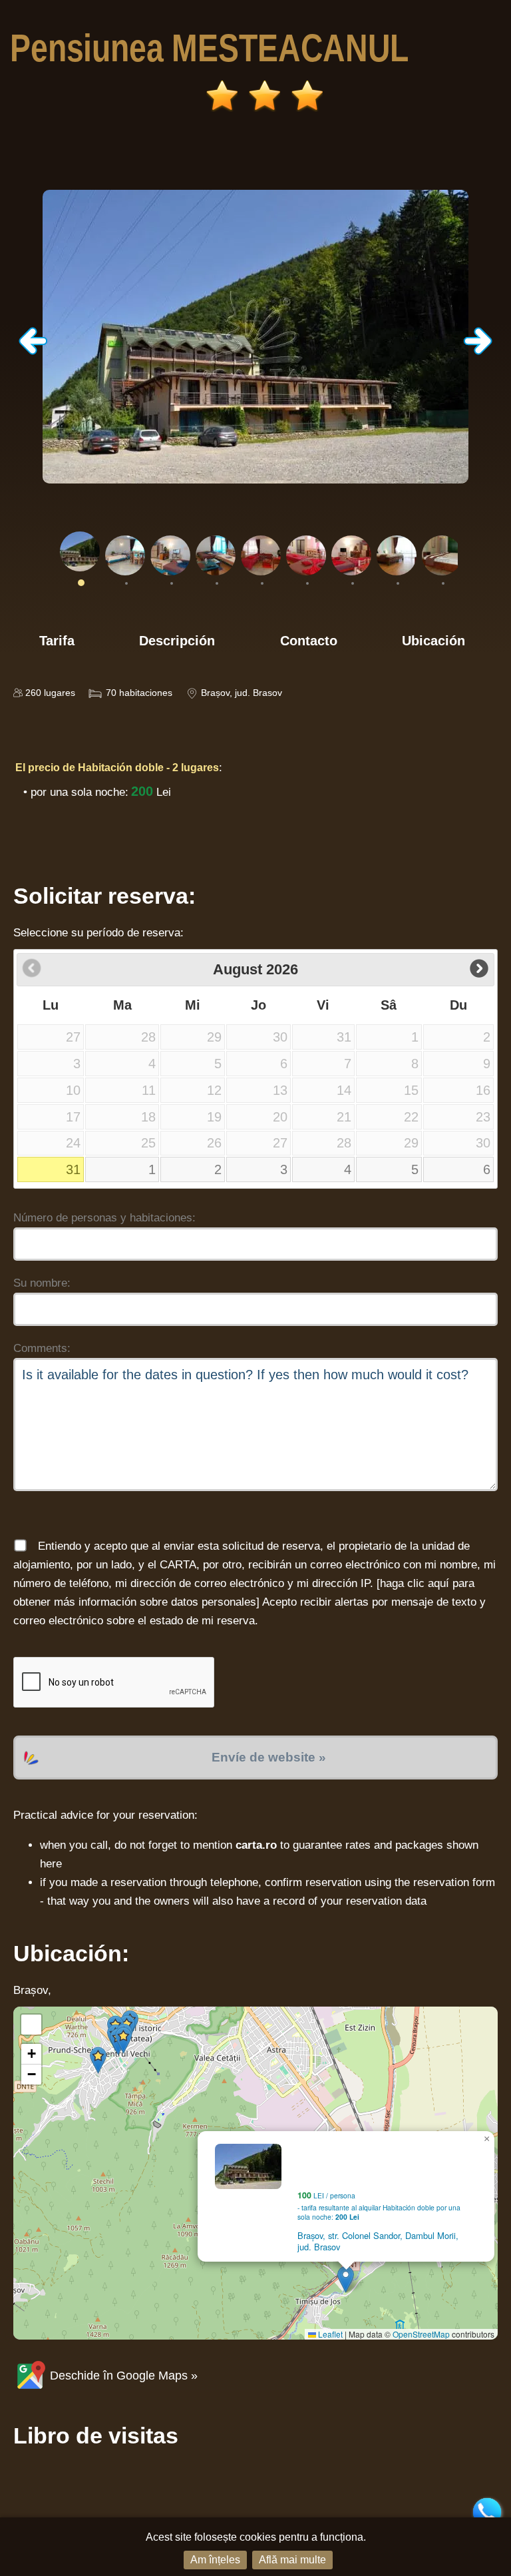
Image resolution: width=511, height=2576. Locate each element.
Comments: (42, 1348)
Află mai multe (292, 2560)
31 (73, 1169)
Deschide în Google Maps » (122, 2376)
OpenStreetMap (421, 2334)
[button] (346, 2279)
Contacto (309, 641)
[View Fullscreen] (31, 2025)
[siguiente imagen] (478, 351)
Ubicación (433, 641)
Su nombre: (42, 1283)
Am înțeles (215, 2560)
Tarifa (57, 641)
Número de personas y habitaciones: (104, 1218)
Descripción (177, 641)
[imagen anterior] (33, 351)
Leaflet (329, 2334)
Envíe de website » (269, 1757)
